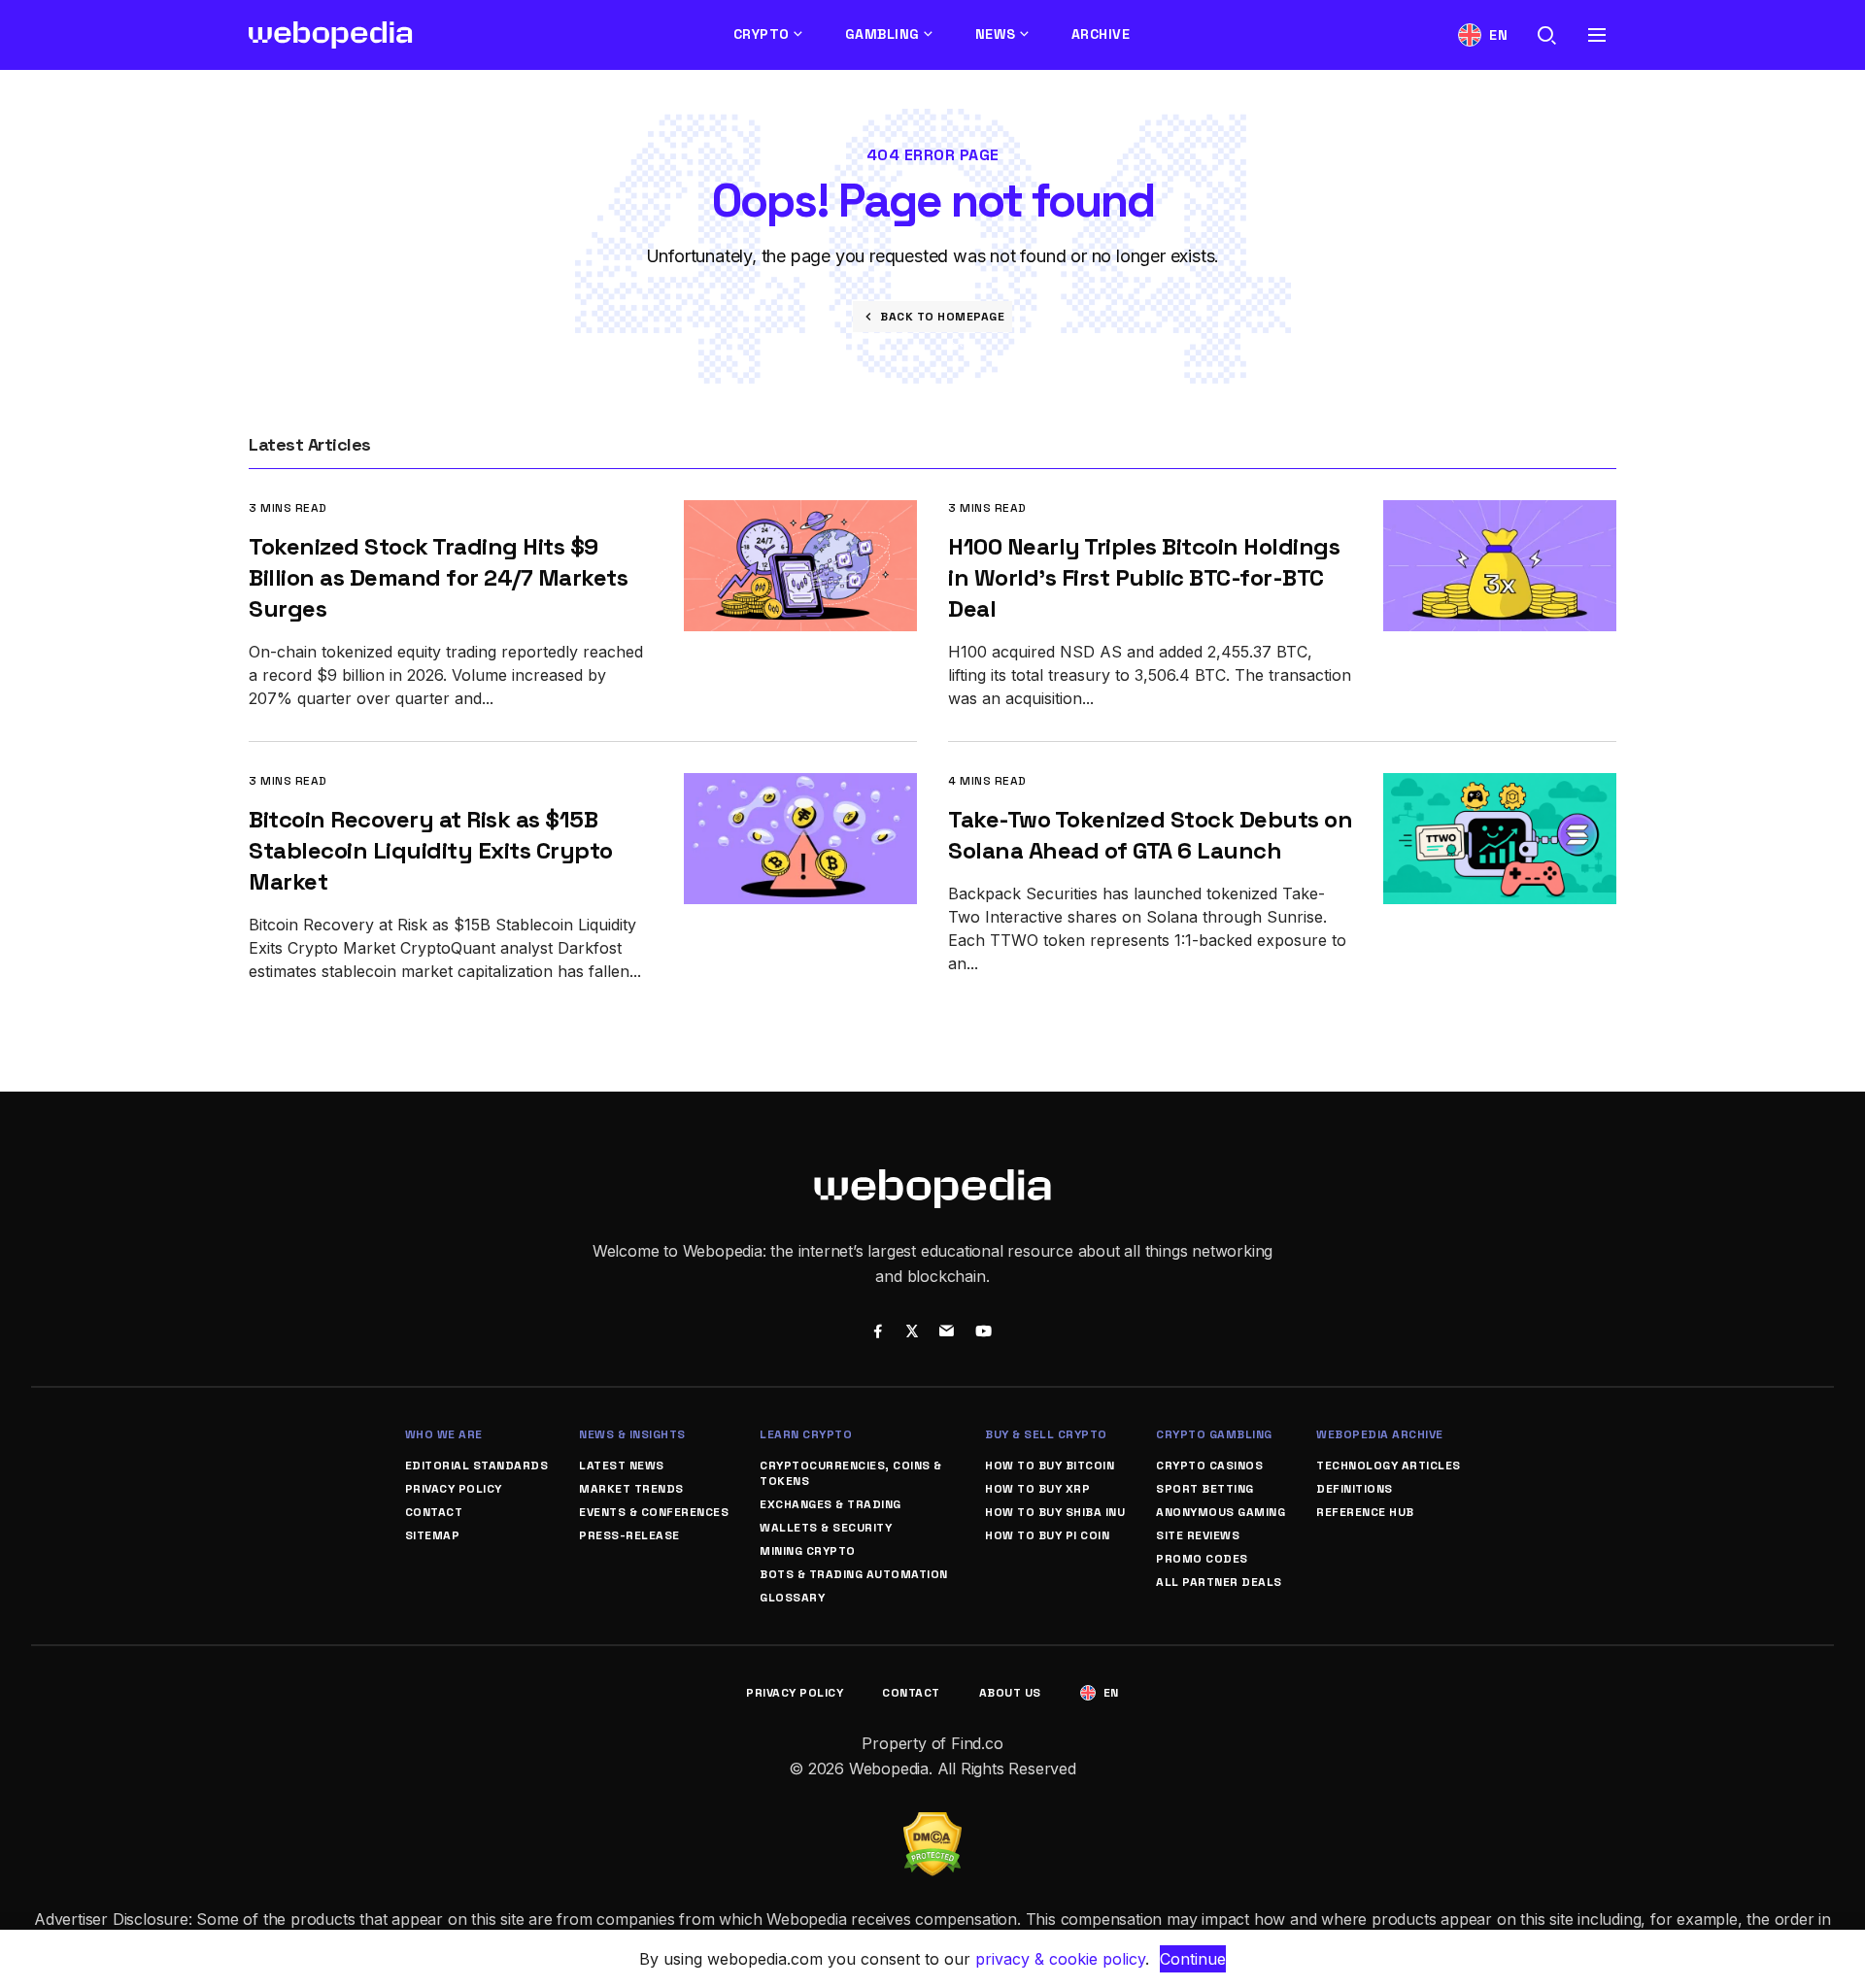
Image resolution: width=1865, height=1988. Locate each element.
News (996, 34)
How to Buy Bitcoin (1050, 1466)
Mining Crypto (808, 1551)
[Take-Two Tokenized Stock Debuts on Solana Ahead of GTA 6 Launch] (1500, 786)
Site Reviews (1198, 1535)
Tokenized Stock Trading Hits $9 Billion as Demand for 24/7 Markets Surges (438, 577)
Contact (434, 1512)
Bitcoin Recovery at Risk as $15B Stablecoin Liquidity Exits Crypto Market (431, 850)
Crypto (762, 34)
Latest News (622, 1466)
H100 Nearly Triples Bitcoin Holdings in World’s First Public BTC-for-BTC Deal (1144, 577)
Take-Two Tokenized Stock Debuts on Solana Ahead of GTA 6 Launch (1150, 835)
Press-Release (629, 1535)
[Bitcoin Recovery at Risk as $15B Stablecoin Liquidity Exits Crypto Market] (800, 786)
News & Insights (632, 1434)
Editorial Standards (477, 1466)
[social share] (878, 1333)
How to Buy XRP (1037, 1489)
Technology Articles (1389, 1466)
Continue (1193, 1959)
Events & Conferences (654, 1512)
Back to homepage (942, 317)
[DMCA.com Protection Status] (932, 1824)
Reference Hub (1365, 1512)
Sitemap (433, 1535)
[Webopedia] (331, 35)
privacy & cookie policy (1060, 1959)
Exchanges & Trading (831, 1504)
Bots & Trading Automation (854, 1574)
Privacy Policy (454, 1489)
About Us (1010, 1693)
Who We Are (444, 1434)
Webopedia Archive (1380, 1434)
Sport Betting (1205, 1489)
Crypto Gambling (1214, 1434)
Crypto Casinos (1209, 1466)
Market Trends (631, 1489)
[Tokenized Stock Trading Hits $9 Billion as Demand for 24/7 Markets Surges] (800, 513)
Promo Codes (1202, 1559)
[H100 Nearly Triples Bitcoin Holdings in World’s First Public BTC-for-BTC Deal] (1500, 513)
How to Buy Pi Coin (1047, 1535)
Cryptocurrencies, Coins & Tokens (851, 1473)
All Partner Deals (1219, 1582)
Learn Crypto (806, 1434)
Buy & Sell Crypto (1046, 1434)
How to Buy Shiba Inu (1055, 1512)
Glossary (792, 1598)
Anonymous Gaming (1221, 1512)
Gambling (882, 34)
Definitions (1355, 1489)
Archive (1101, 34)
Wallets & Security (826, 1528)
